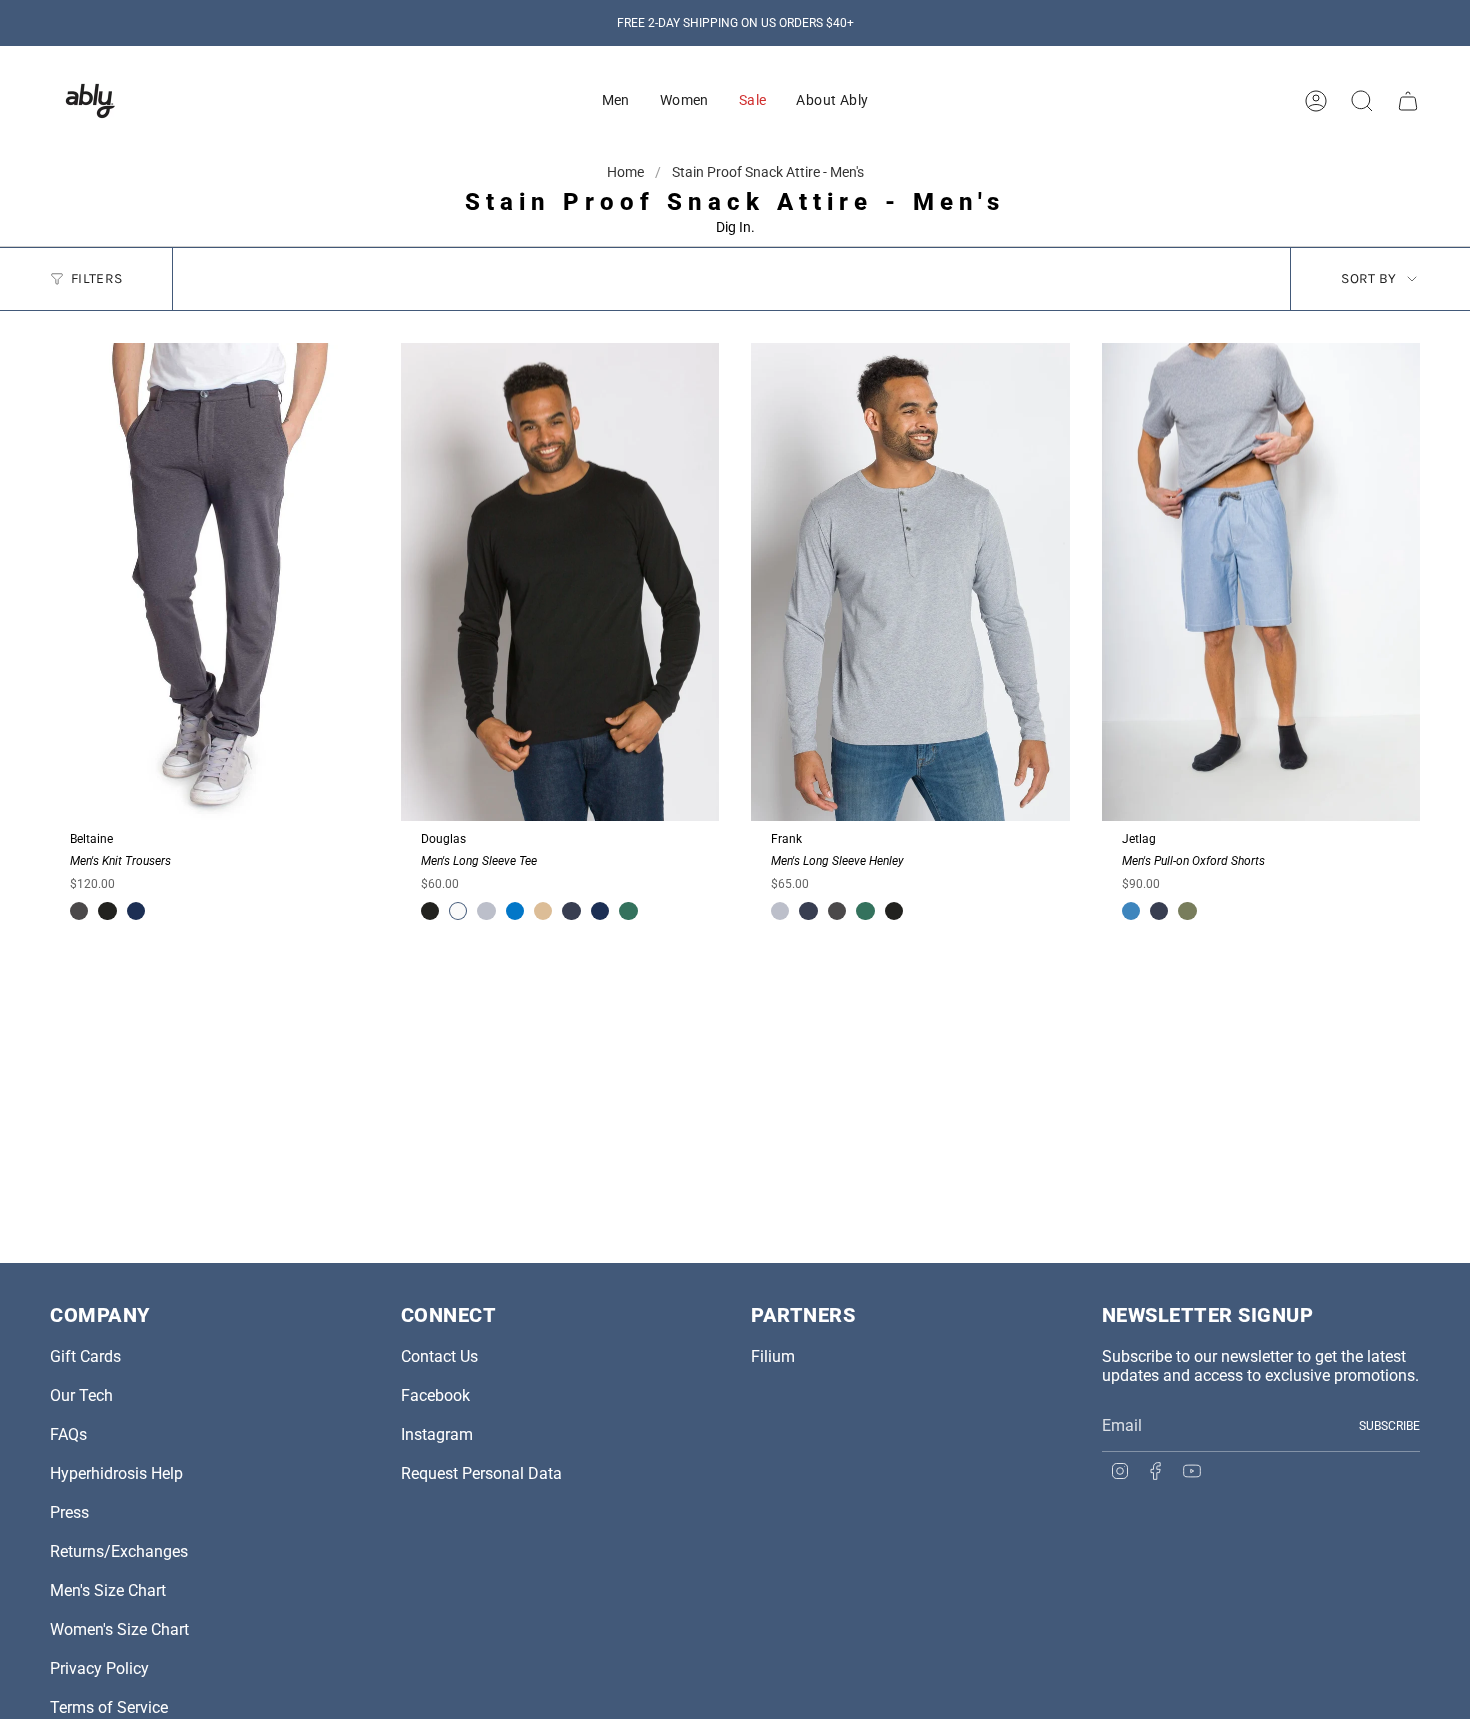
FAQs (68, 1434)
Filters (96, 278)
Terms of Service (109, 1707)
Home (627, 172)
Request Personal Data (481, 1473)
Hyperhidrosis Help (116, 1473)
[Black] (107, 911)
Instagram (437, 1434)
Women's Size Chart (119, 1629)
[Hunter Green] (628, 911)
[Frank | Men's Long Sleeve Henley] (910, 582)
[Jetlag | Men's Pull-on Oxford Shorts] (1261, 582)
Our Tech (81, 1395)
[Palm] (1187, 911)
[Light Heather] (486, 911)
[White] (458, 911)
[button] (616, 101)
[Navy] (571, 911)
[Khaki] (543, 911)
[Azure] (515, 911)
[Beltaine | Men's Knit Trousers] (209, 582)
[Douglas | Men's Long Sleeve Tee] (560, 582)
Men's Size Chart (108, 1590)
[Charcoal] (79, 911)
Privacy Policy (99, 1668)
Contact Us (439, 1356)
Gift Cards (85, 1356)
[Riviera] (1131, 911)
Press (69, 1512)
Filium (773, 1356)
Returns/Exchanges (119, 1551)
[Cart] (1408, 101)
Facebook (435, 1395)
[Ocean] (136, 911)
